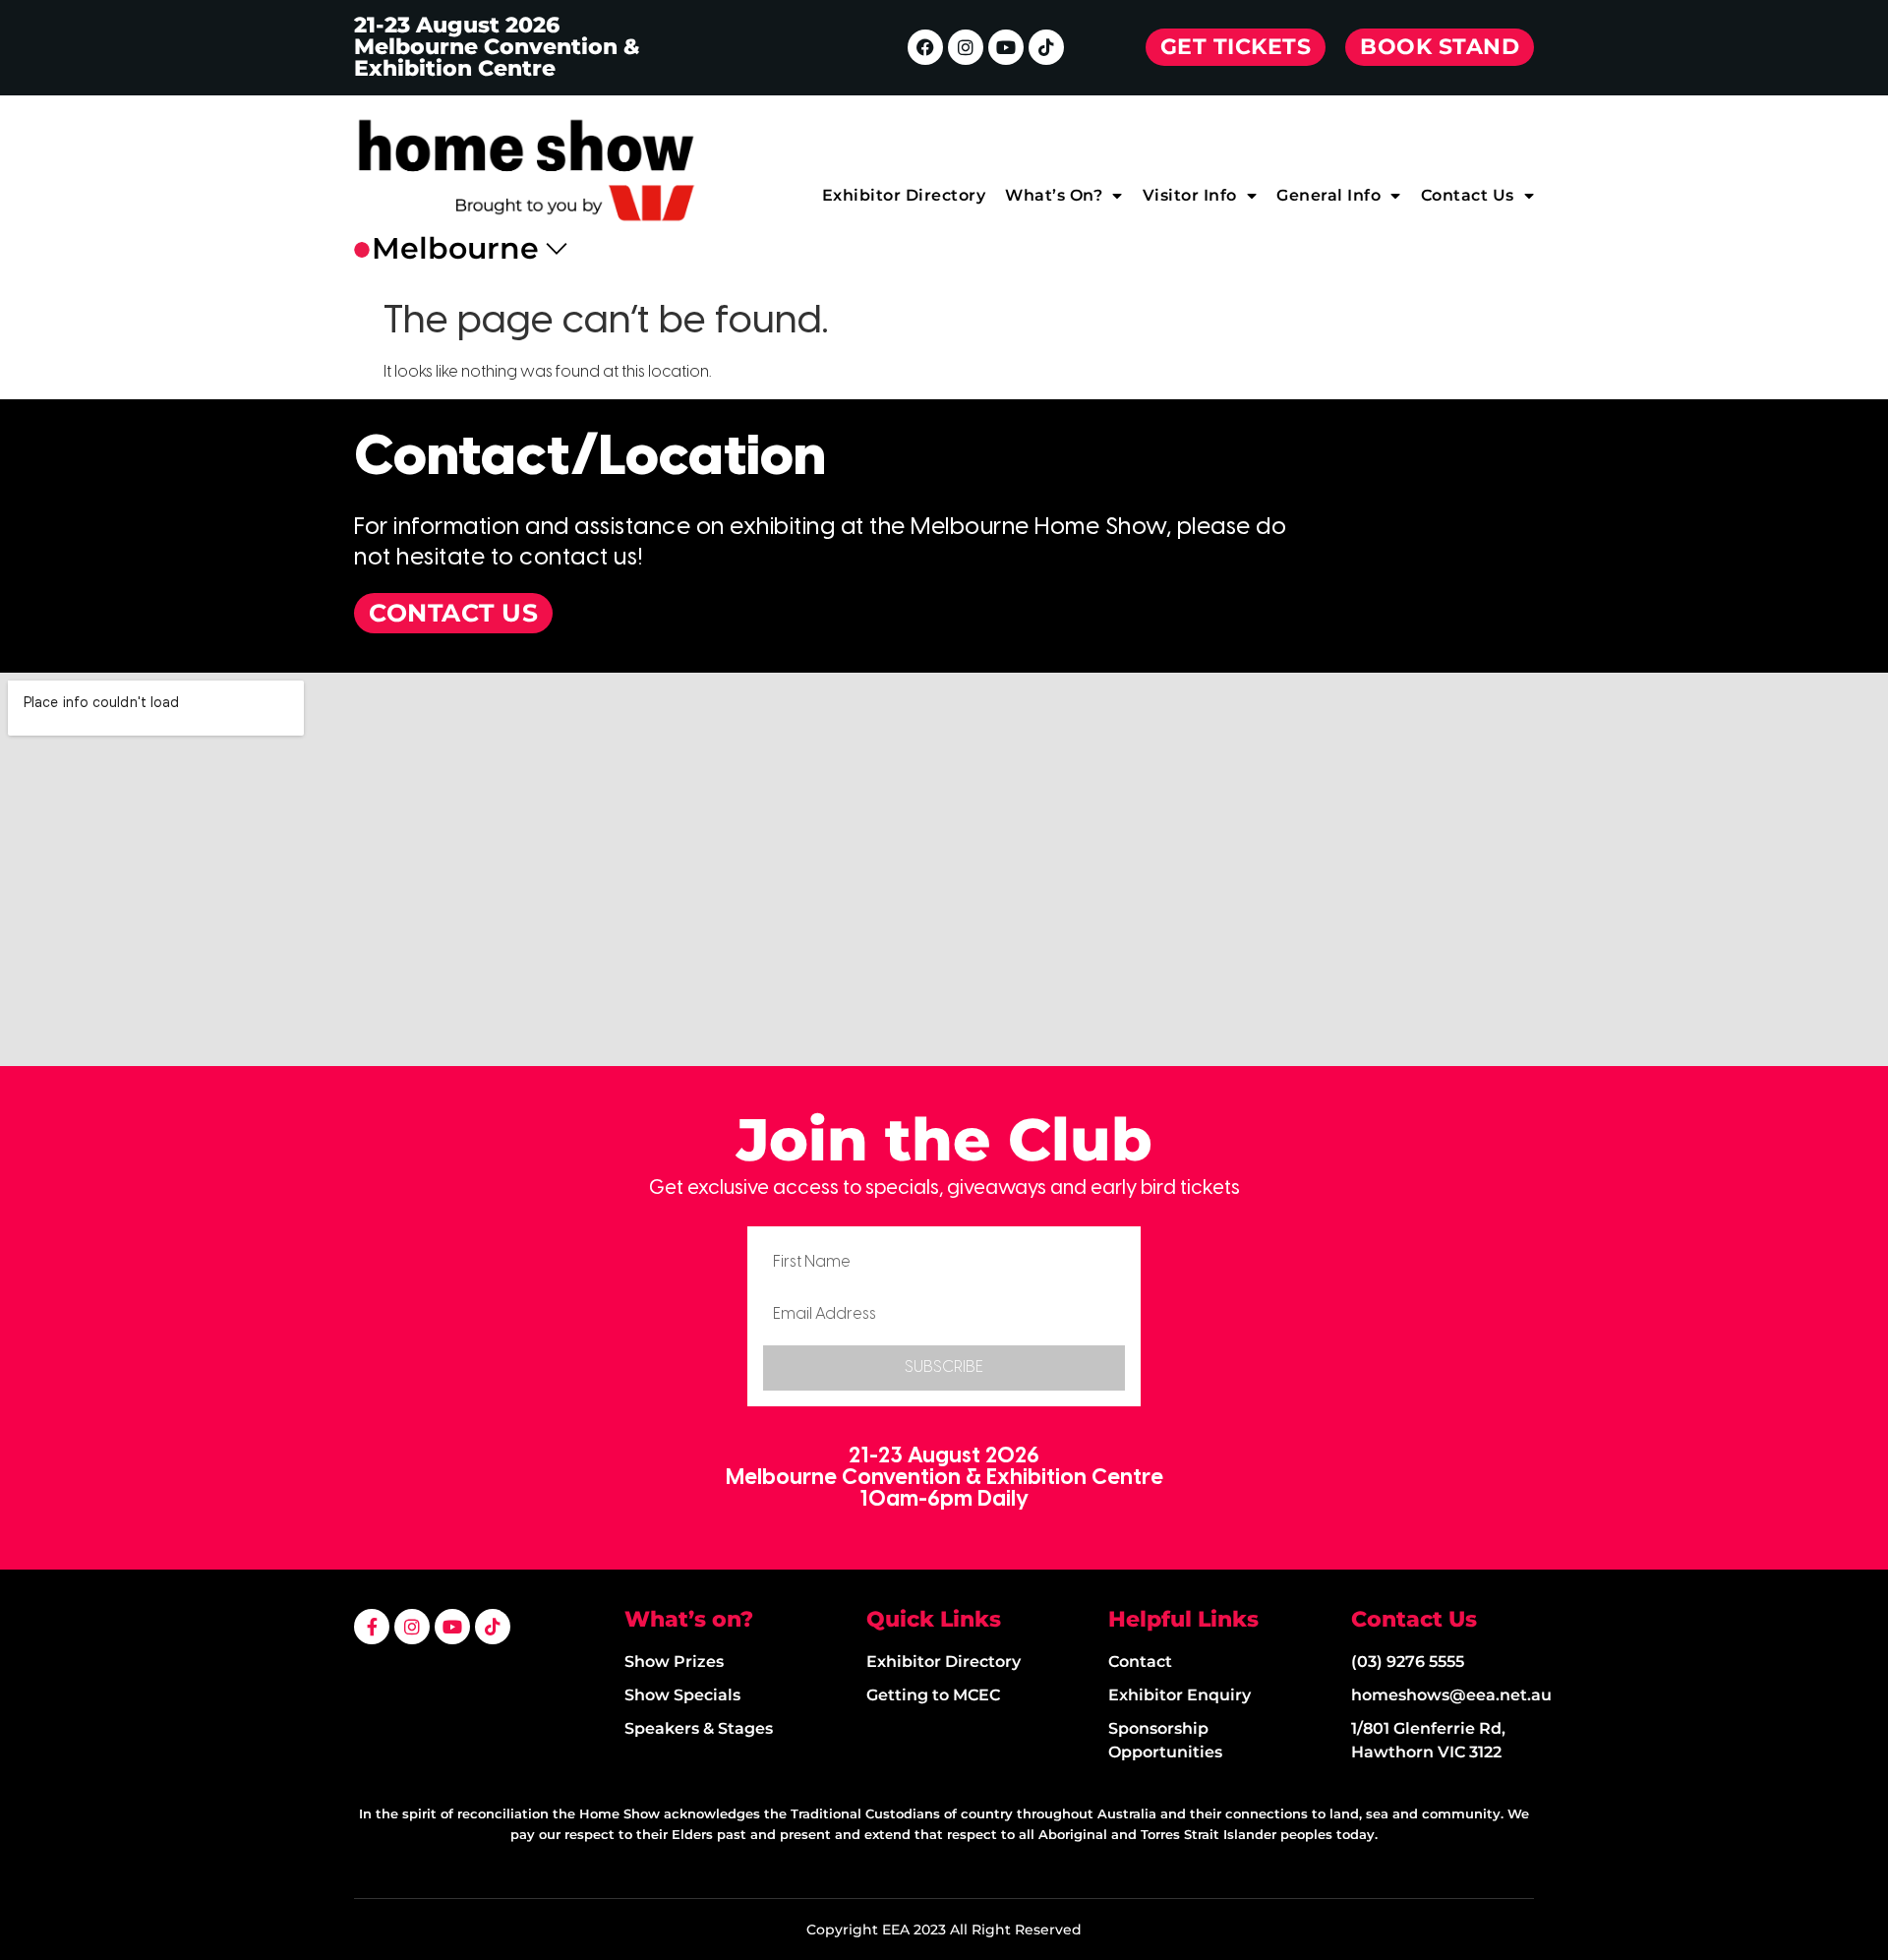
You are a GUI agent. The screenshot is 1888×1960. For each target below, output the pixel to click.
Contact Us (1468, 195)
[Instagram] (966, 47)
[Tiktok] (1046, 47)
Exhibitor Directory (904, 195)
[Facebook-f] (372, 1627)
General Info (1328, 195)
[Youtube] (1006, 47)
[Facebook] (925, 47)
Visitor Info (1190, 195)
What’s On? (1054, 195)
